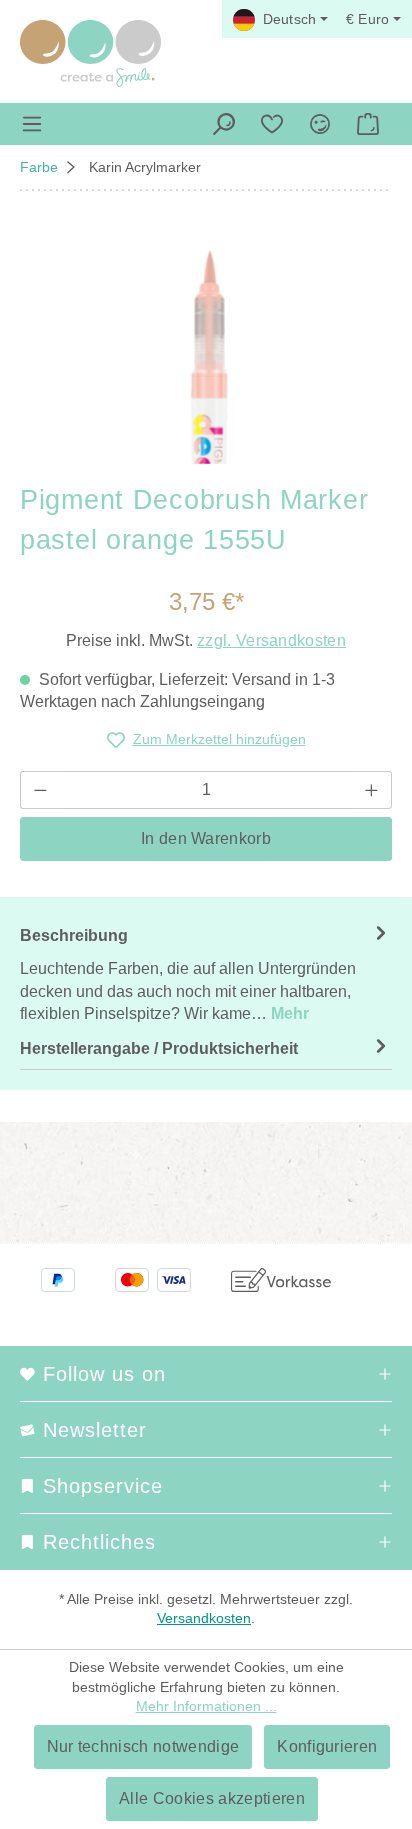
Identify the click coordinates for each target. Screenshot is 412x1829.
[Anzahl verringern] (40, 790)
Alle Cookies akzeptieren (212, 1798)
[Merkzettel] (272, 124)
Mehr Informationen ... (206, 1706)
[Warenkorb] (368, 124)
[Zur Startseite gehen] (90, 53)
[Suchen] (224, 124)
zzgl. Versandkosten (271, 640)
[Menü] (32, 124)
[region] (206, 351)
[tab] (206, 974)
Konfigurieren (327, 1746)
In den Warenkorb (206, 838)
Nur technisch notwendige (143, 1746)
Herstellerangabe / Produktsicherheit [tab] (159, 1048)
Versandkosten (204, 1618)
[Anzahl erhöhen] (372, 790)
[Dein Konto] (320, 124)
